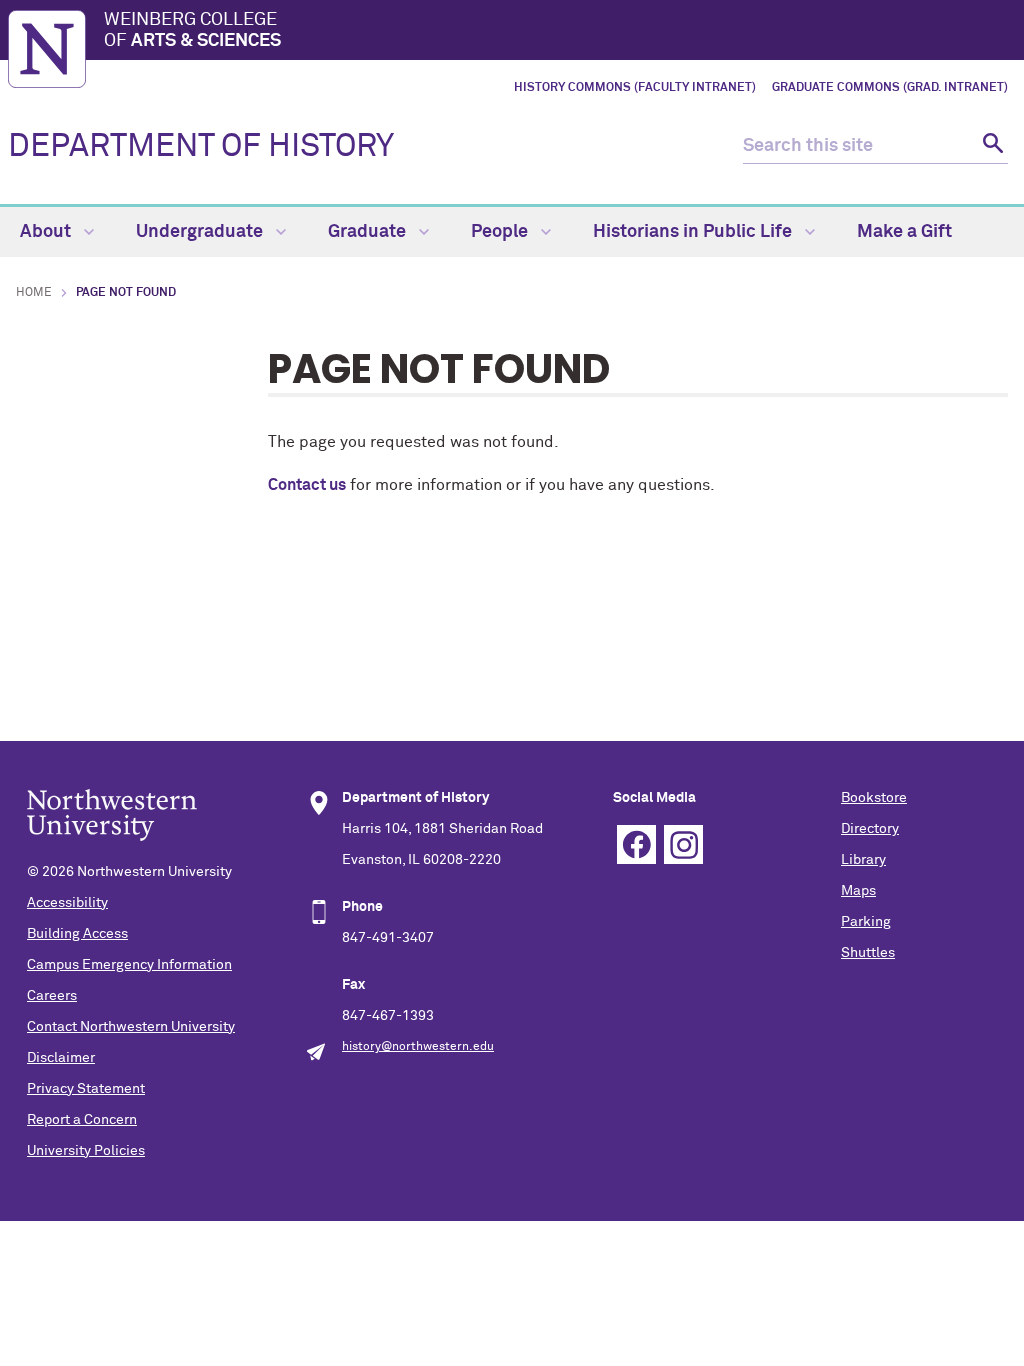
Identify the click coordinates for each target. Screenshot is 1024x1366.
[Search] (990, 146)
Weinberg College (192, 31)
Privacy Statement (86, 1089)
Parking (866, 922)
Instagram (683, 844)
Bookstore (874, 798)
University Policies (86, 1151)
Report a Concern (82, 1120)
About (47, 232)
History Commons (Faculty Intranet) (635, 88)
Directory (870, 829)
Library (863, 860)
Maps (858, 891)
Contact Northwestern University (131, 1027)
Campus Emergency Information (129, 965)
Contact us (307, 485)
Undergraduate (201, 232)
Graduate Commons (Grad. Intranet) (890, 88)
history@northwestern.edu (418, 1047)
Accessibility (67, 903)
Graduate (369, 232)
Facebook (636, 844)
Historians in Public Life (694, 232)
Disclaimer (61, 1058)
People (501, 232)
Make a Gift (904, 232)
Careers (52, 996)
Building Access (77, 934)
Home (34, 293)
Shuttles (868, 953)
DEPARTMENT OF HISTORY (201, 147)
